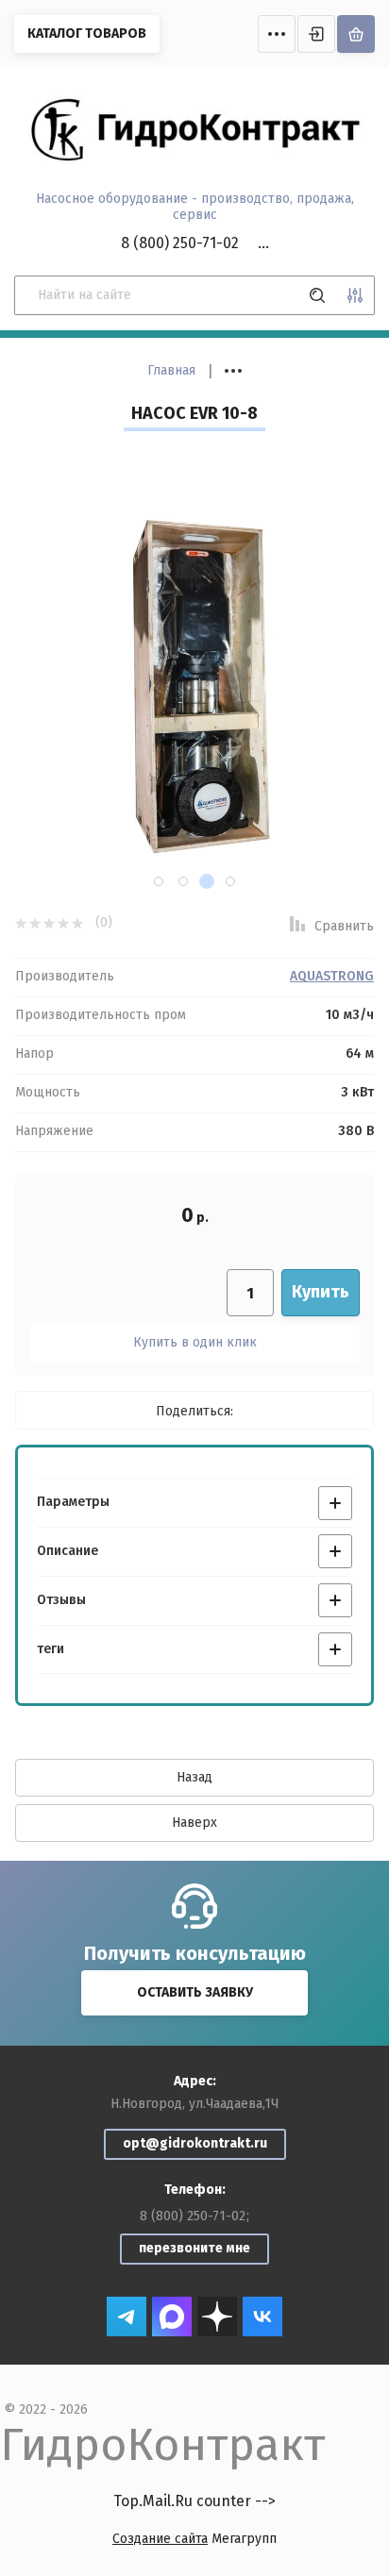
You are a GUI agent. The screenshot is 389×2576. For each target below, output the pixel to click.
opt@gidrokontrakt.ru (195, 2143)
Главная (171, 370)
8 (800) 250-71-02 (180, 243)
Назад (194, 1777)
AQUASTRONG (332, 977)
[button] (159, 881)
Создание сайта (160, 2539)
